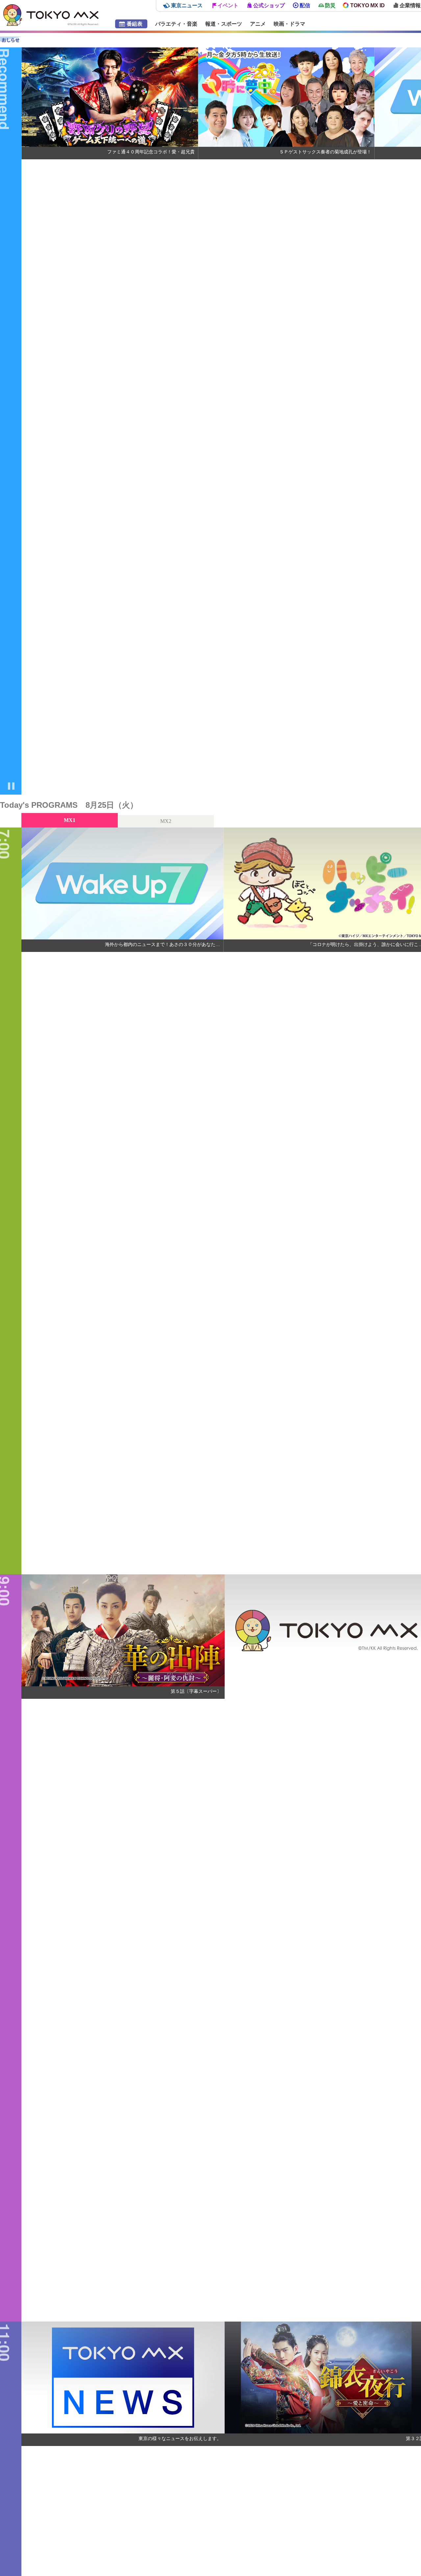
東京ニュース (187, 5)
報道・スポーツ (224, 24)
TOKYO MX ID (368, 5)
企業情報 (410, 5)
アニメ (258, 24)
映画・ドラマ (289, 24)
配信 (305, 5)
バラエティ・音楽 (176, 24)
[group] (110, 421)
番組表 (135, 24)
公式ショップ (269, 5)
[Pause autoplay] (11, 787)
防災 (330, 5)
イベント (228, 5)
